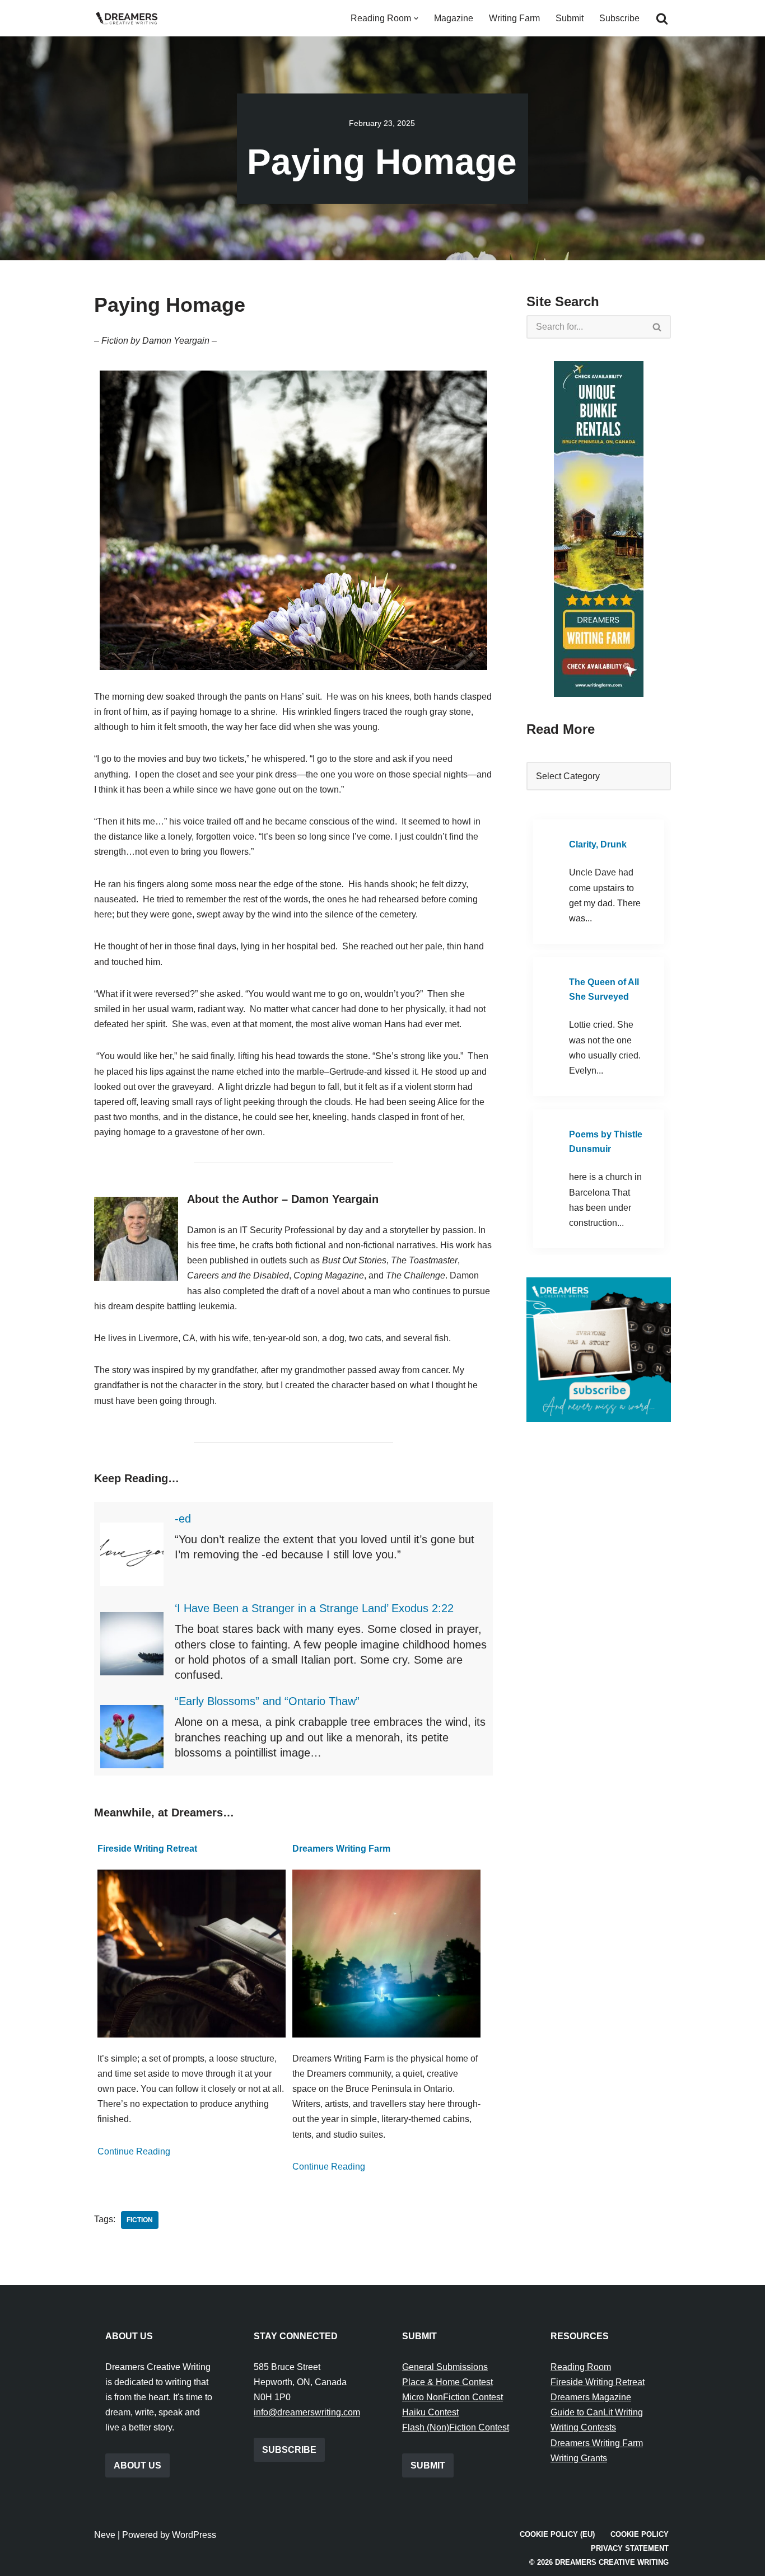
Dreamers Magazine (591, 2397)
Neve (105, 2535)
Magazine (454, 18)
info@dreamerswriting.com (307, 2412)
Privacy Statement (630, 2548)
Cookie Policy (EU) (557, 2534)
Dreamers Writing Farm (341, 1849)
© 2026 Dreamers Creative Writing (599, 2562)
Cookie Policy (640, 2534)
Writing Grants (579, 2458)
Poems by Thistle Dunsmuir (606, 1142)
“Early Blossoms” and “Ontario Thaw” (267, 1701)
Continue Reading (134, 2151)
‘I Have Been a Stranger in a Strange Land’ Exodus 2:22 (314, 1608)
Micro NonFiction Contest (453, 2397)
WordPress (194, 2535)
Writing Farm (514, 18)
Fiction (140, 2220)
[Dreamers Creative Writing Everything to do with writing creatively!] (130, 18)
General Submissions (445, 2367)
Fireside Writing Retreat (147, 1849)
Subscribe (619, 18)
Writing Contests (583, 2427)
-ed (183, 1519)
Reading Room (581, 2367)
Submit (570, 18)
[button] (416, 18)
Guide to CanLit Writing (597, 2412)
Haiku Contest (430, 2412)
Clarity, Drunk (598, 844)
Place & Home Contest (447, 2382)
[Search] (662, 18)
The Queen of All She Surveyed (604, 989)
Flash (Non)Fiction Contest (456, 2427)
